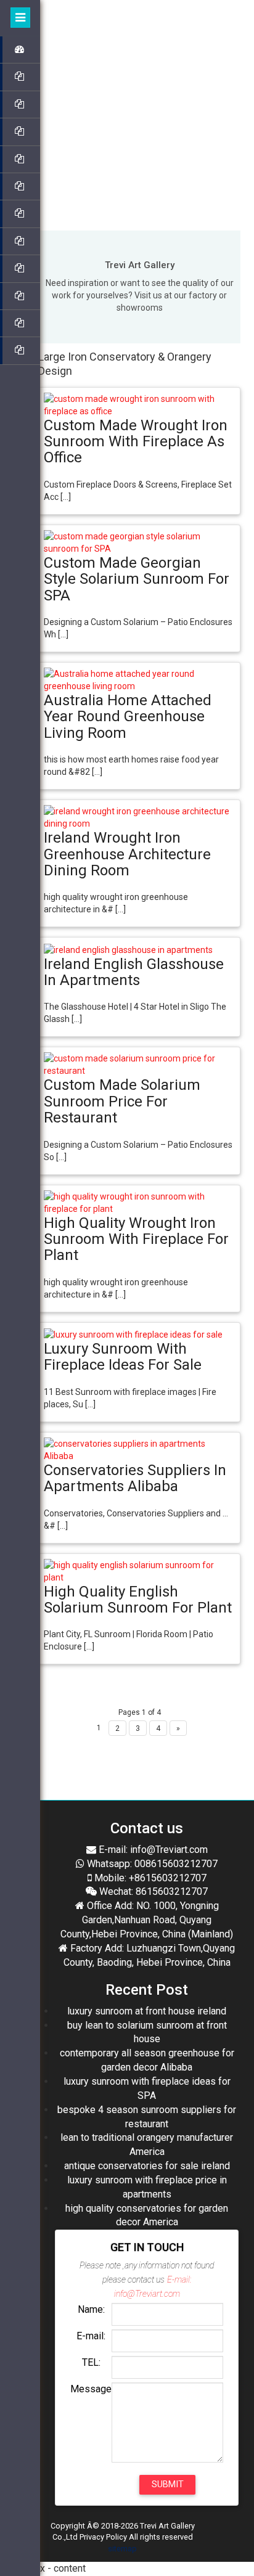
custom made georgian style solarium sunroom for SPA (137, 579)
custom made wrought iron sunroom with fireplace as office (136, 442)
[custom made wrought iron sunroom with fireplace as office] (139, 404)
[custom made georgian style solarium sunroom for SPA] (139, 542)
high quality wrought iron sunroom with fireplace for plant (136, 1239)
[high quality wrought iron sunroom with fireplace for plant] (139, 1201)
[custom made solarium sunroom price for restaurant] (139, 1064)
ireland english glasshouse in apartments (134, 972)
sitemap (122, 2549)
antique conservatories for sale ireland (147, 2166)
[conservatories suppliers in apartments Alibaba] (139, 1449)
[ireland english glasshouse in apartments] (128, 949)
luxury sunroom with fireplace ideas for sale (123, 1357)
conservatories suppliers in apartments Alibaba (135, 1478)
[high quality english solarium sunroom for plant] (139, 1570)
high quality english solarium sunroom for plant (138, 1600)
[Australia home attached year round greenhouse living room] (139, 679)
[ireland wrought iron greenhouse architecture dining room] (139, 817)
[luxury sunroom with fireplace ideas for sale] (133, 1334)
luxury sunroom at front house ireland (147, 2011)
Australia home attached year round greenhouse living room (128, 717)
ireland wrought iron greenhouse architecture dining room (127, 854)
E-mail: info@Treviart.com (152, 1850)
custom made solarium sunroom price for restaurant (122, 1101)
